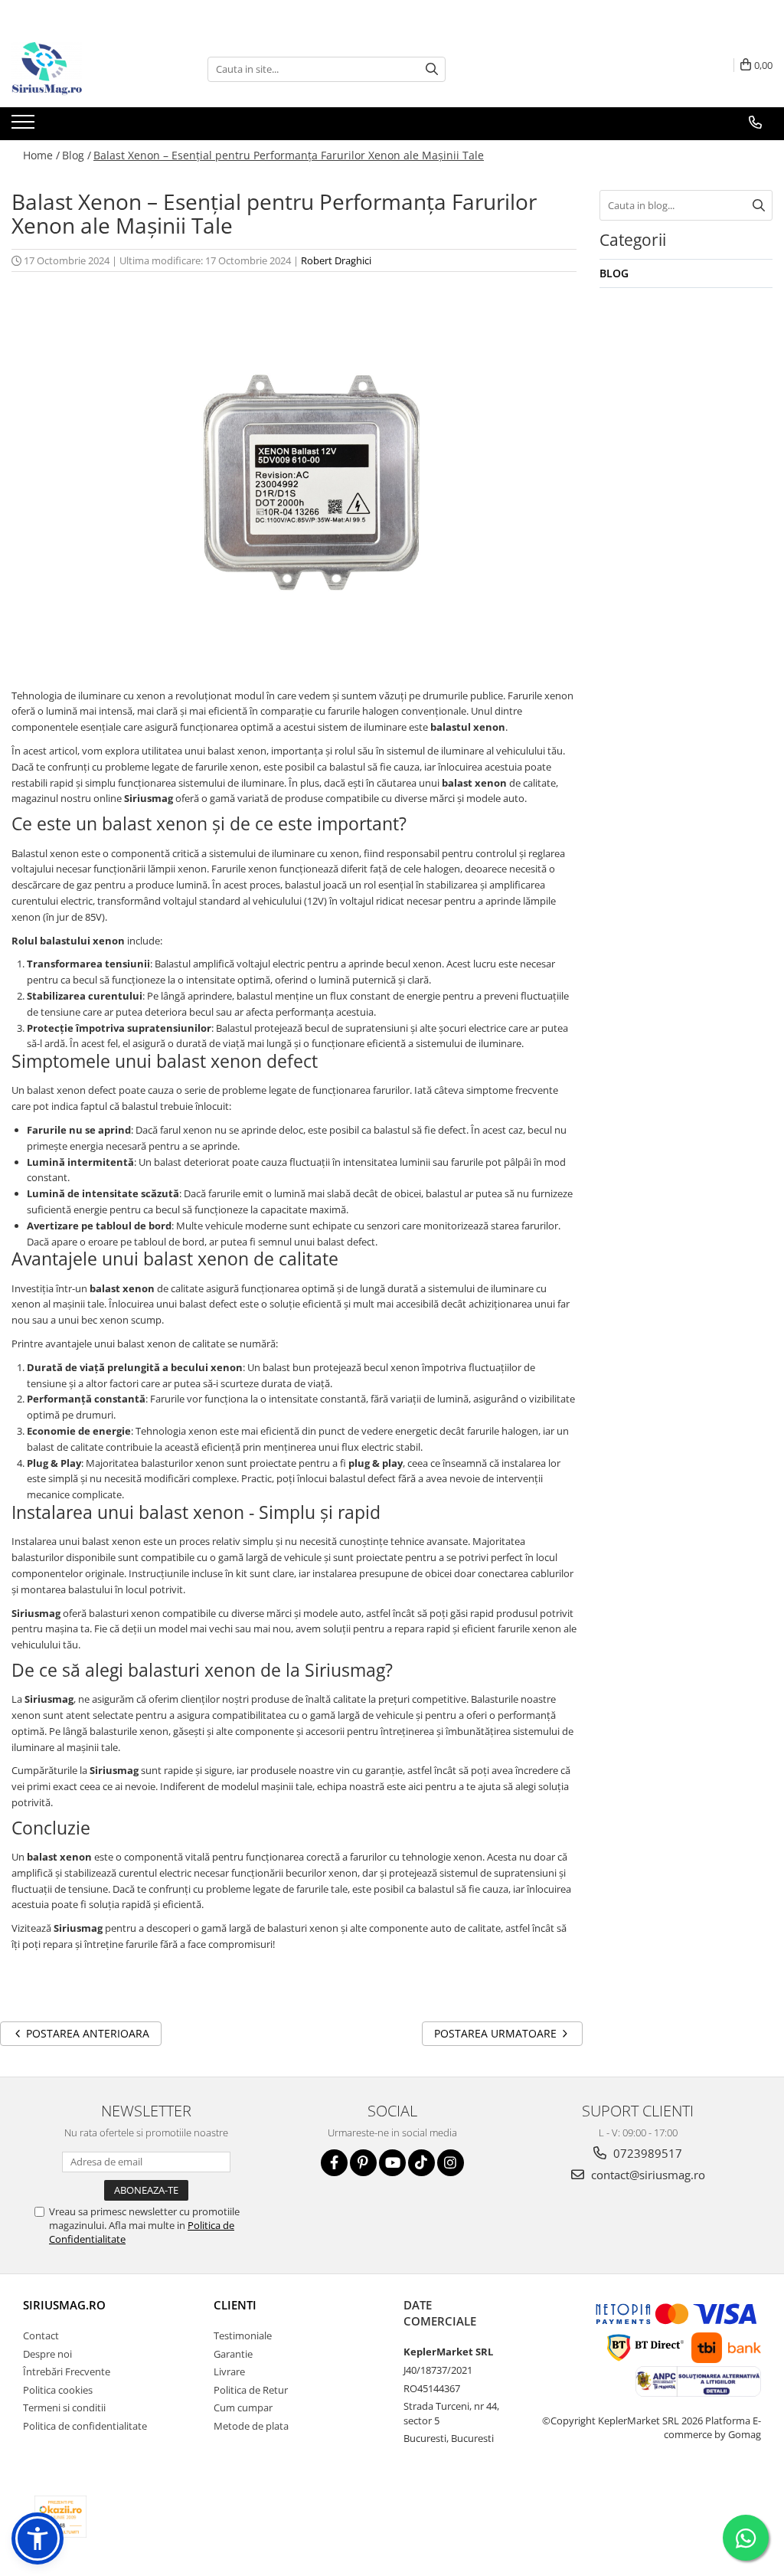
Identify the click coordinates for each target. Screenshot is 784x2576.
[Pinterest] (363, 2163)
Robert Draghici (336, 260)
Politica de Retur (251, 2390)
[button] (38, 2538)
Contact (41, 2335)
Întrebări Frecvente (67, 2371)
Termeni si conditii (64, 2407)
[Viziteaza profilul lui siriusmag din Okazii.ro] (60, 2517)
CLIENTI (235, 2305)
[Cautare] (432, 69)
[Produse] (25, 126)
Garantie (233, 2354)
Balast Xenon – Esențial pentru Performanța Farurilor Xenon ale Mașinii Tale (289, 155)
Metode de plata (251, 2426)
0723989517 (646, 2153)
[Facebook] (334, 2163)
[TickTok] (421, 2163)
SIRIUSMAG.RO (64, 2305)
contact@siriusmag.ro (647, 2175)
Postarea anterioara (86, 2033)
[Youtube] (392, 2163)
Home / (41, 155)
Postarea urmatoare (497, 2033)
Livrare (229, 2371)
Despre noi (47, 2354)
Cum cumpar (243, 2407)
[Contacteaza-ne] (755, 123)
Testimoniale (243, 2335)
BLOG (614, 273)
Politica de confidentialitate (85, 2426)
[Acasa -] (88, 69)
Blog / (77, 155)
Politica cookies (58, 2390)
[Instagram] (451, 2163)
